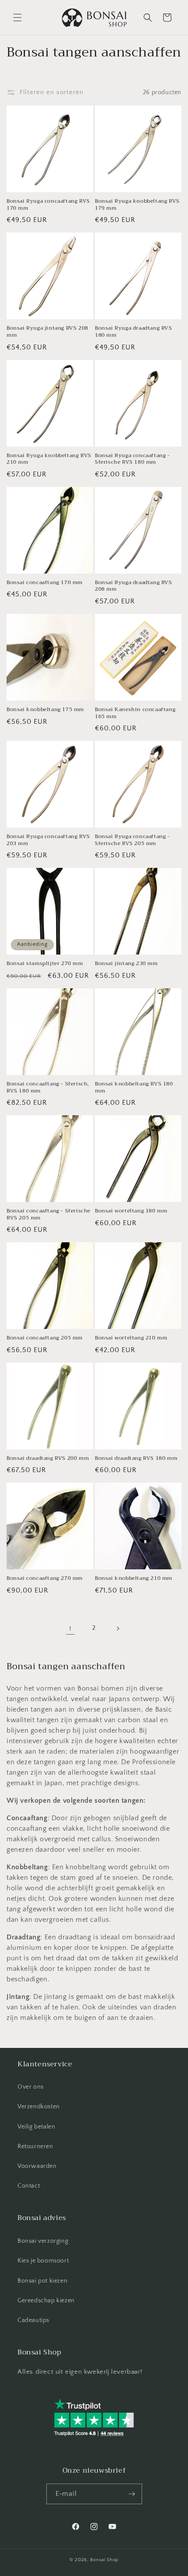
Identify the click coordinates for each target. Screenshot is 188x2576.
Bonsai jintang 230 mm (126, 964)
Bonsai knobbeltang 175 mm (45, 710)
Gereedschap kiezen (46, 2301)
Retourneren (35, 2146)
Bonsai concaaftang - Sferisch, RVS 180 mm (48, 1087)
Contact (29, 2186)
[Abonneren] (132, 2494)
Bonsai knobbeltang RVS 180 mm (134, 1087)
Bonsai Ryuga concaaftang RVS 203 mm (48, 840)
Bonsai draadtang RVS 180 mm (136, 1459)
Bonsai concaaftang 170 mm (45, 583)
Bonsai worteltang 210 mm (131, 1338)
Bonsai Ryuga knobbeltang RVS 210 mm (49, 459)
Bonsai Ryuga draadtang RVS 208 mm (134, 586)
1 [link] (70, 1629)
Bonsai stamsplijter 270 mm (45, 964)
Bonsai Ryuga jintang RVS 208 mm (47, 332)
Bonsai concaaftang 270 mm (45, 1579)
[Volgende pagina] (118, 1628)
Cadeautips (33, 2320)
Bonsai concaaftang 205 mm (45, 1338)
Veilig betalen (36, 2127)
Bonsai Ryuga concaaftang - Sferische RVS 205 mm (132, 840)
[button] (17, 18)
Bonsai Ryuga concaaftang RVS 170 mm (48, 205)
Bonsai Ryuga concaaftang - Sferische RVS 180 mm (132, 459)
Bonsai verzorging (43, 2241)
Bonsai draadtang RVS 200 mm (48, 1459)
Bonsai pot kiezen (42, 2281)
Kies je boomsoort (43, 2261)
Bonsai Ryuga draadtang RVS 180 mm (134, 332)
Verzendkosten (39, 2107)
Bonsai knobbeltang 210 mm (134, 1579)
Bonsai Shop (104, 2560)
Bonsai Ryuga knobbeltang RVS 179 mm (137, 205)
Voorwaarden (37, 2166)
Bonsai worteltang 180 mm (131, 1211)
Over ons (31, 2087)
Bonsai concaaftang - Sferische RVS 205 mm (49, 1214)
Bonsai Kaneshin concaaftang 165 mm (135, 713)
